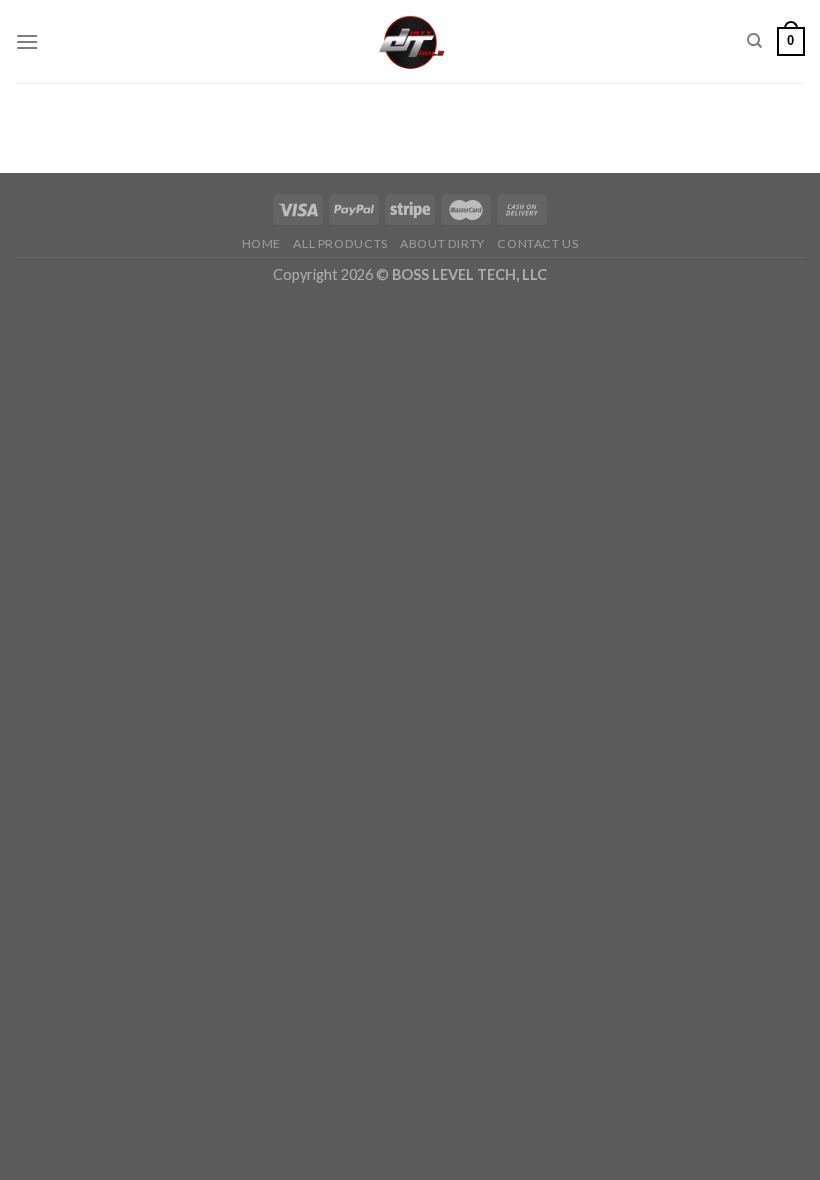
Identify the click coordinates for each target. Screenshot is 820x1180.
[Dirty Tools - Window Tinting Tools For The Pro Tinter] (410, 41)
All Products (340, 243)
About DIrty (442, 243)
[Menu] (27, 41)
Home (261, 243)
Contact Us (537, 243)
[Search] (754, 41)
